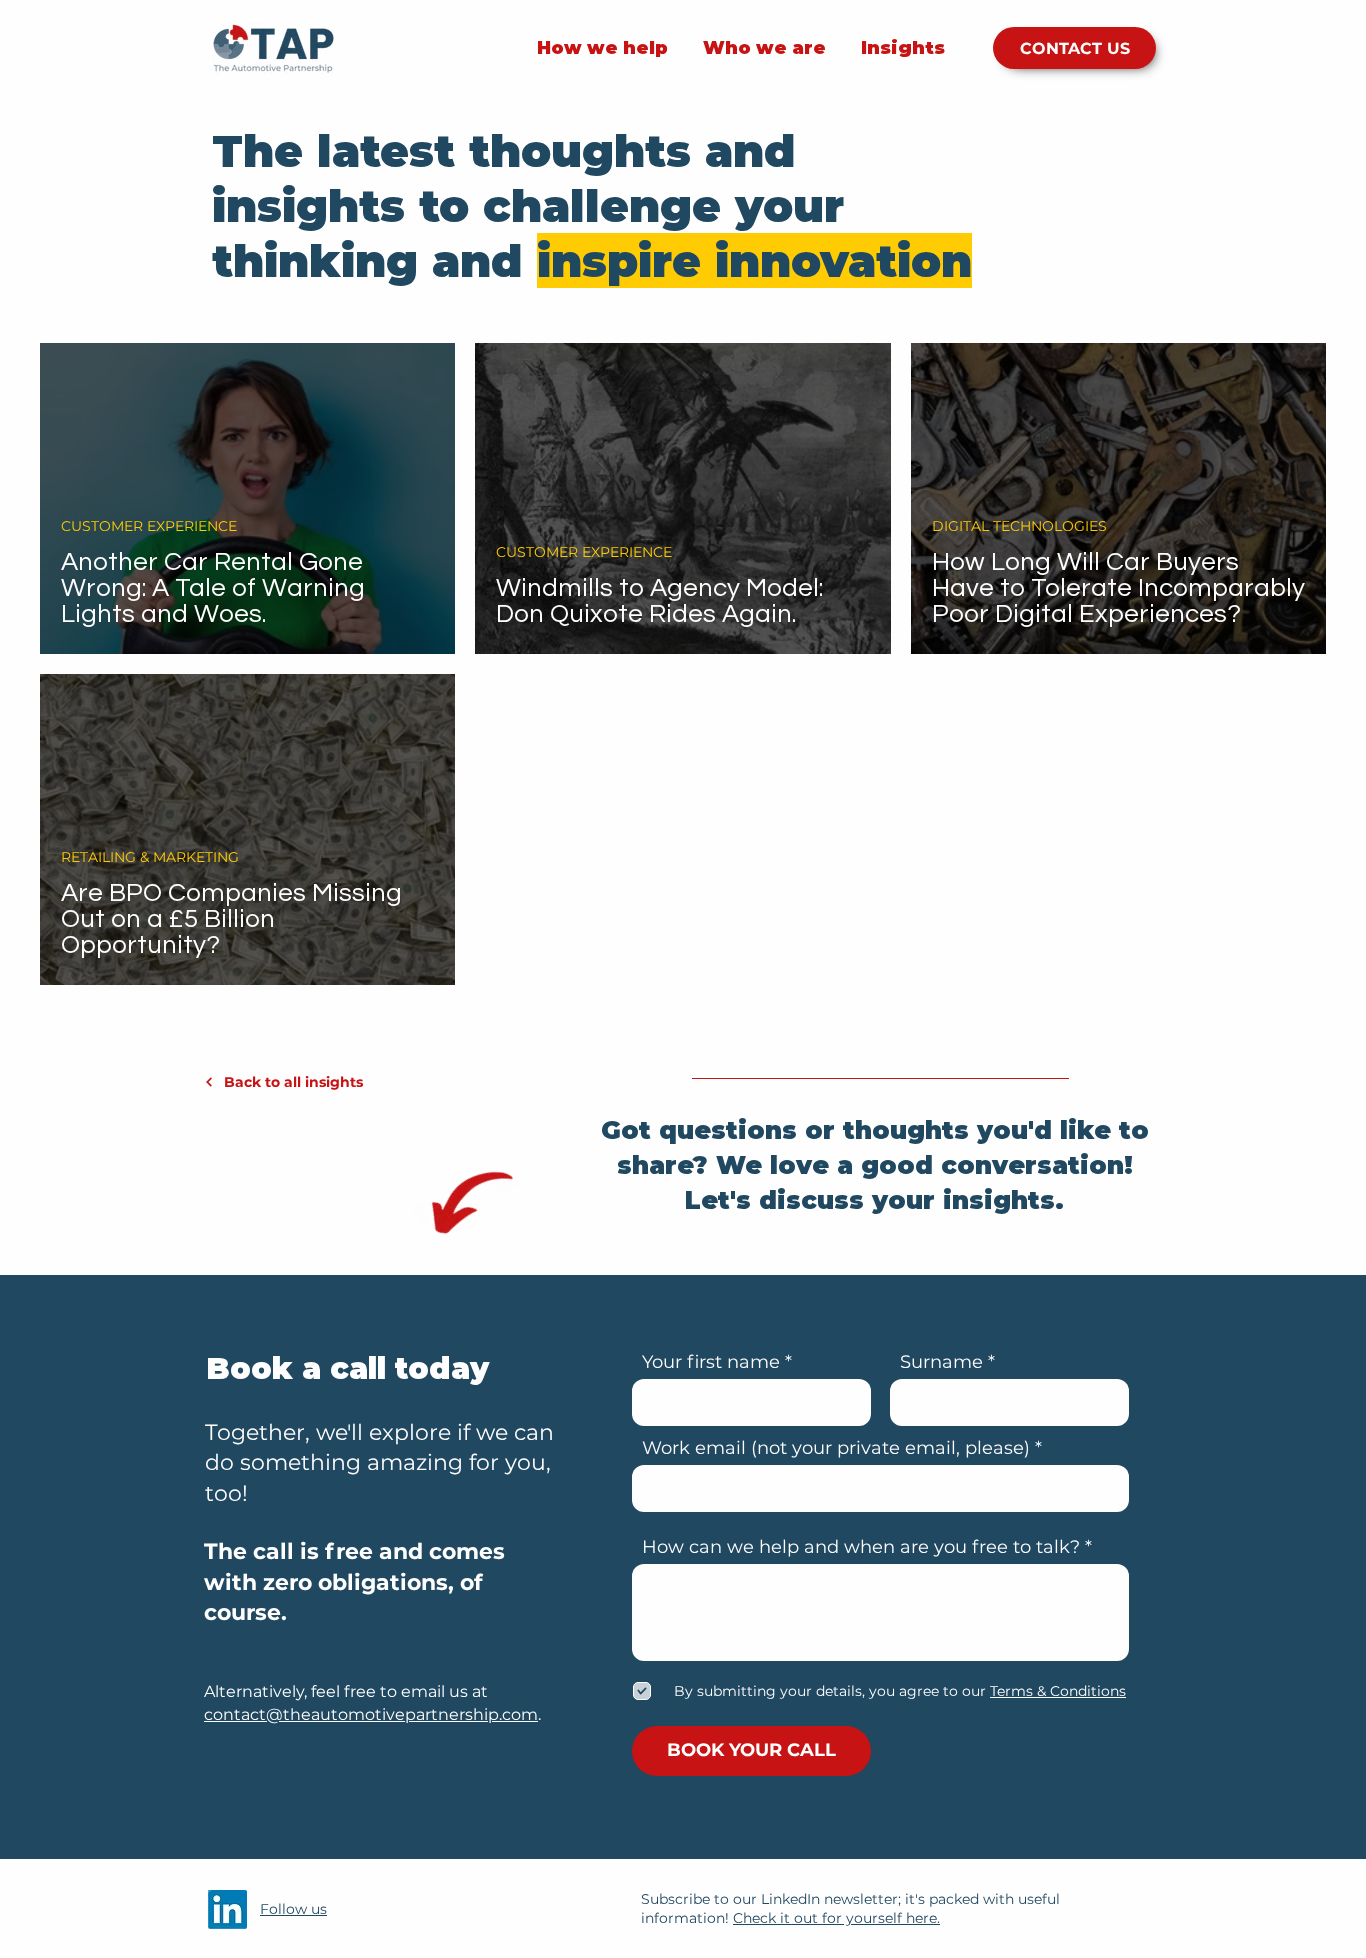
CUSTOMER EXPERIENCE (149, 526)
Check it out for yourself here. (836, 1918)
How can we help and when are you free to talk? (861, 1547)
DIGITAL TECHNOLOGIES (1019, 526)
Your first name (711, 1362)
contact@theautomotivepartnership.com (371, 1714)
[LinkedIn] (227, 1909)
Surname (941, 1362)
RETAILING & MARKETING (150, 857)
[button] (1056, 1691)
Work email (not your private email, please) (836, 1448)
